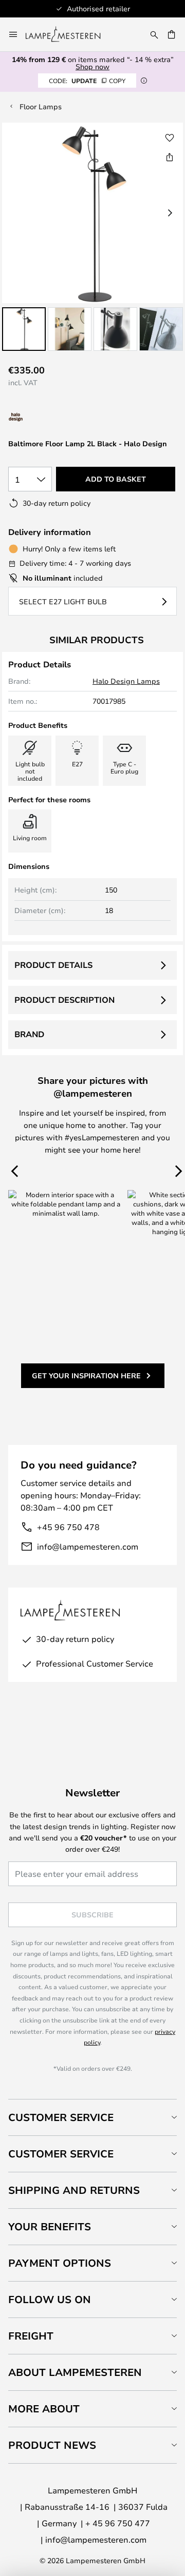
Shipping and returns (74, 2190)
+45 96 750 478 (68, 1527)
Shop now (92, 66)
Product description (64, 1000)
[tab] (92, 2117)
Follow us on (50, 2299)
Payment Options (60, 2263)
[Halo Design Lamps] (50, 417)
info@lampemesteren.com (88, 1546)
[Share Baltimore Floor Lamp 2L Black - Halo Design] (170, 157)
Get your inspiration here (86, 1375)
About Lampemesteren (75, 2372)
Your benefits (50, 2226)
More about (44, 2409)
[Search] (154, 34)
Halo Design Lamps (126, 681)
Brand (29, 1034)
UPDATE (87, 81)
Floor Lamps (41, 106)
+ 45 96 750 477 (118, 2523)
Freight (31, 2336)
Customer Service (61, 2117)
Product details (53, 965)
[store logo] (69, 34)
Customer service (61, 2154)
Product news (52, 2445)
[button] (24, 329)
